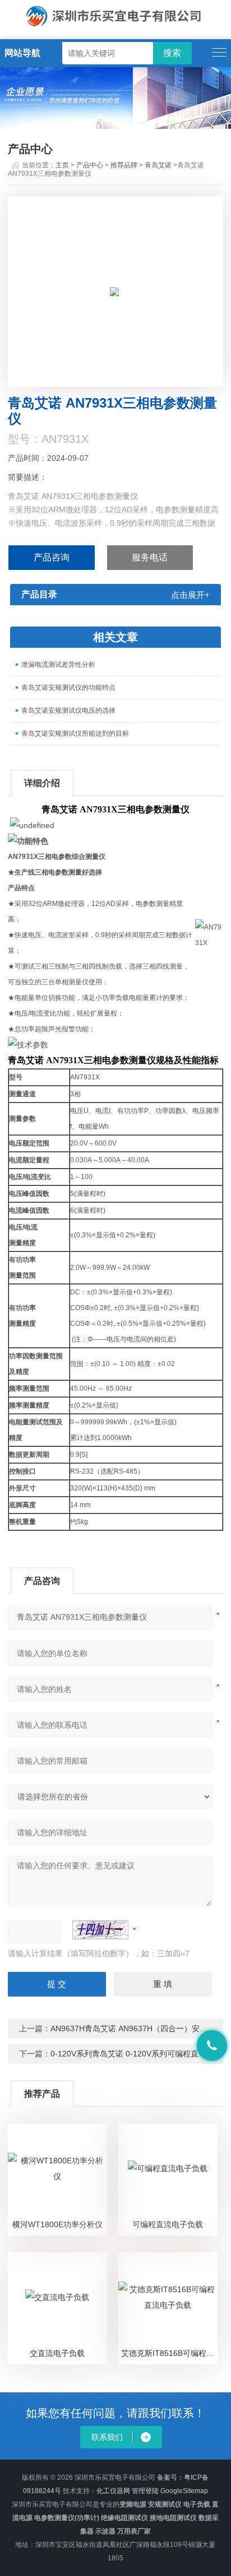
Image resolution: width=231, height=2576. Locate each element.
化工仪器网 (113, 2491)
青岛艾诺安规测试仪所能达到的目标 (75, 733)
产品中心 (90, 165)
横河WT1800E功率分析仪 (57, 2224)
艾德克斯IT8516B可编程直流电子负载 (169, 2353)
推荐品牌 (124, 165)
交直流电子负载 (57, 2353)
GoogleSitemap (184, 2491)
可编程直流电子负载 (168, 2224)
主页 (62, 165)
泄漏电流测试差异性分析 (58, 665)
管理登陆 (145, 2491)
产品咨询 (52, 557)
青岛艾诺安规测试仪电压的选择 (68, 710)
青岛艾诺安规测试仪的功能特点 (68, 688)
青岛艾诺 (158, 165)
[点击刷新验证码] (100, 1930)
